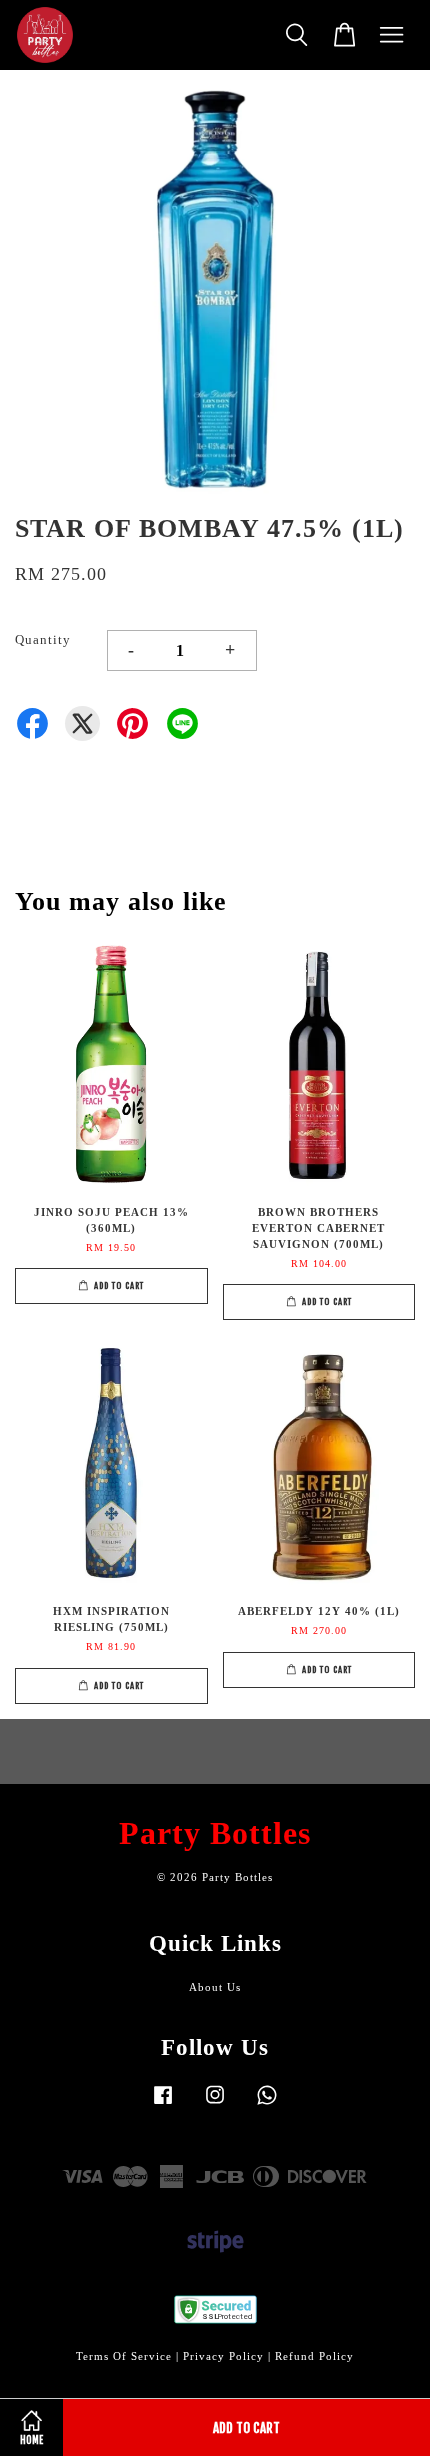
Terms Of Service (124, 2356)
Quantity (43, 639)
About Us (215, 1987)
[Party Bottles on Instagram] (215, 2105)
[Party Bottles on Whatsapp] (267, 2105)
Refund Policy (314, 2356)
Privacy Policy (223, 2356)
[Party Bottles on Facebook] (163, 2105)
